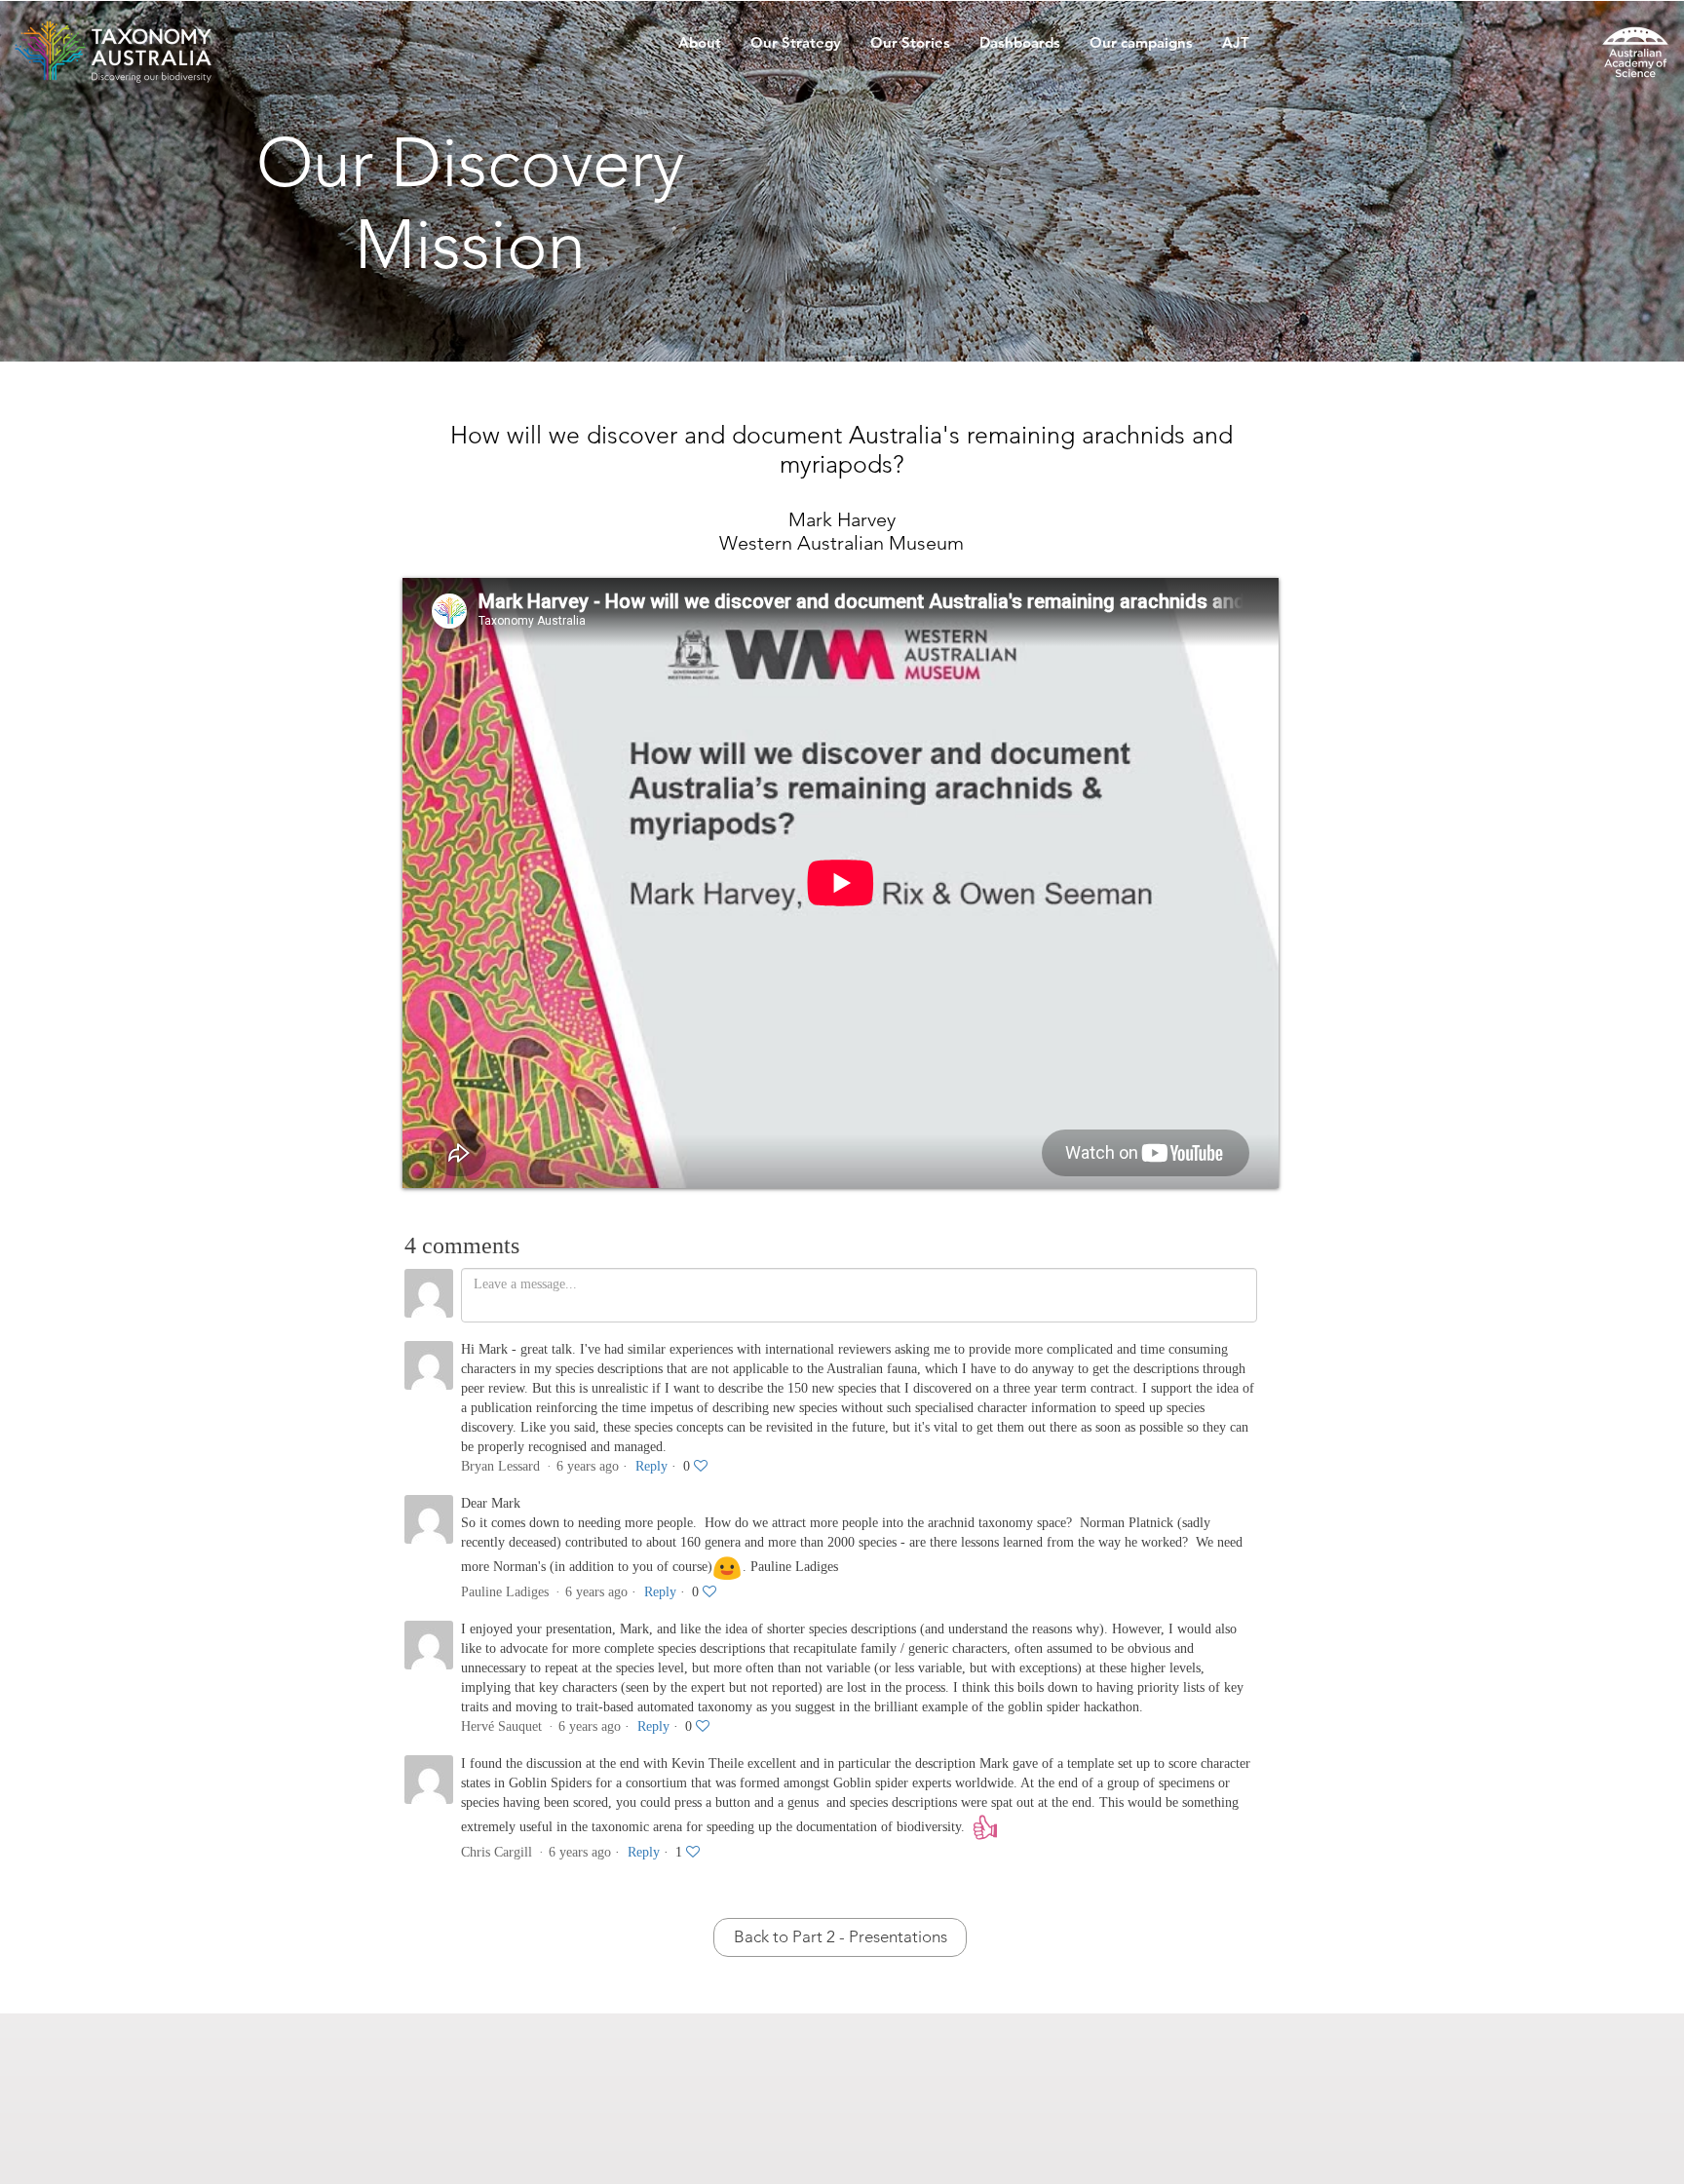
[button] (700, 49)
